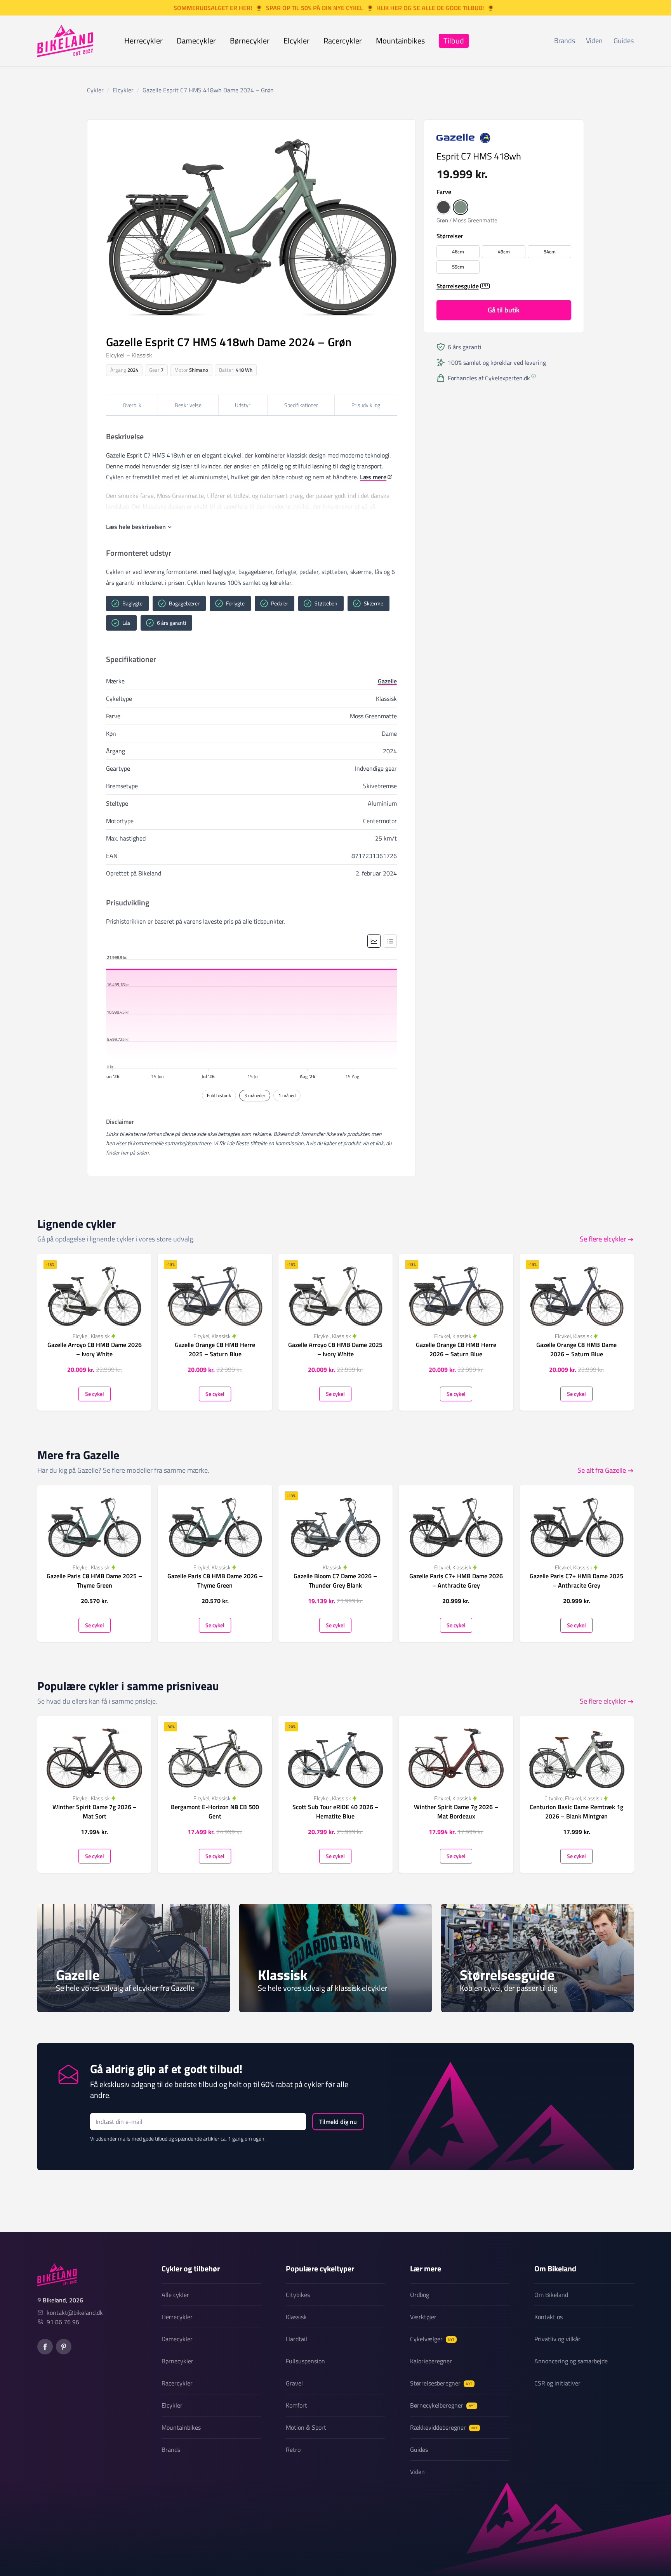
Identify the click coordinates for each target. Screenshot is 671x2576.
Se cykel (95, 1394)
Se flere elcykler (603, 1239)
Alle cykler (175, 2295)
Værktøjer (423, 2317)
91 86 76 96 (63, 2322)
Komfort (296, 2405)
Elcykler (296, 41)
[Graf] (374, 941)
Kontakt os (548, 2317)
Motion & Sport (306, 2427)
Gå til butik (504, 310)
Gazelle (387, 681)
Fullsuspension (305, 2361)
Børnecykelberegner (442, 2405)
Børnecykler (250, 41)
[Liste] (390, 941)
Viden (594, 41)
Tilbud (454, 41)
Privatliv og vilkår (557, 2339)
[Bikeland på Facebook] (45, 2347)
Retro (293, 2449)
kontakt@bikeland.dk (75, 2313)
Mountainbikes (400, 41)
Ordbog (420, 2295)
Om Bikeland (551, 2295)
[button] (443, 207)
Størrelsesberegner (441, 2383)
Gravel (294, 2383)
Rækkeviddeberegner (444, 2427)
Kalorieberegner (431, 2361)
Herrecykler (143, 41)
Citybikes (298, 2295)
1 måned (287, 1095)
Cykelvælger (432, 2339)
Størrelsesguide (458, 286)
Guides (624, 41)
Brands (565, 41)
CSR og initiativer (557, 2383)
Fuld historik (219, 1095)
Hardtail (296, 2339)
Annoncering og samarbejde (571, 2361)
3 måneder (255, 1095)
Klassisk (296, 2317)
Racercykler (343, 41)
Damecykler (196, 41)
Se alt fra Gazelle (602, 1470)
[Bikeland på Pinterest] (64, 2347)
